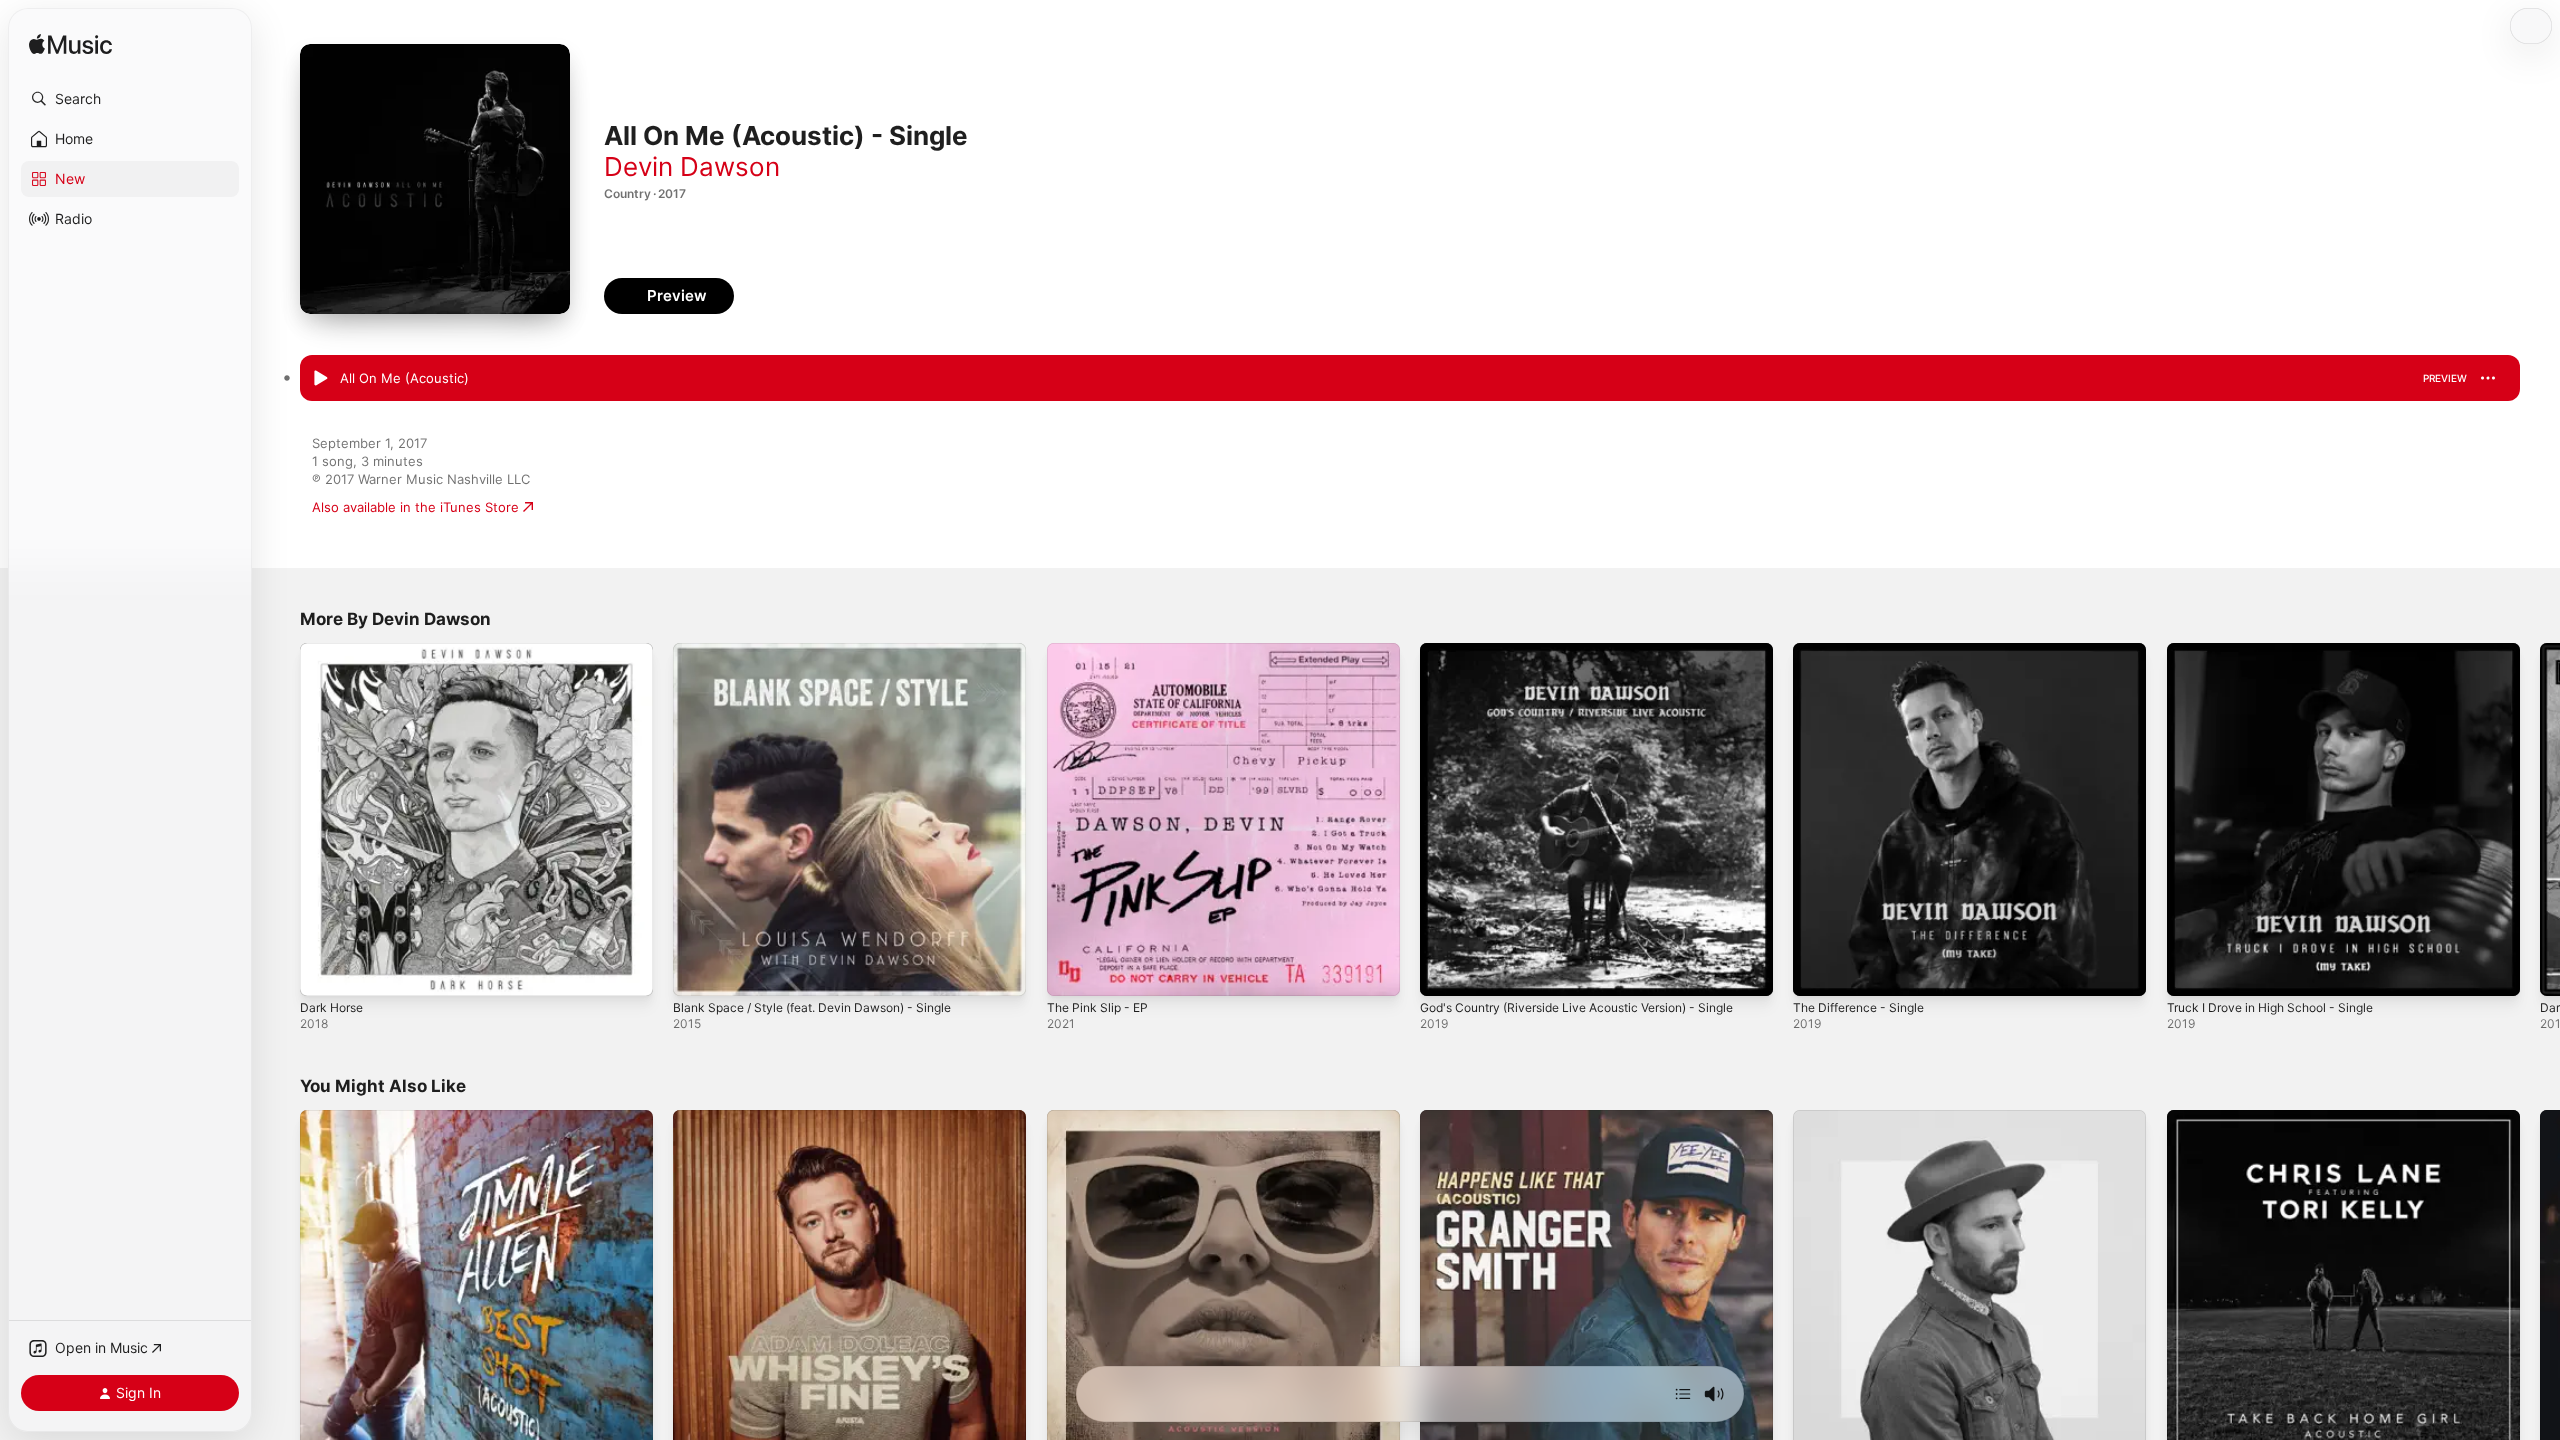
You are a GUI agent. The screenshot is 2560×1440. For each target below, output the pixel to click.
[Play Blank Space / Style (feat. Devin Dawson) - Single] (698, 971)
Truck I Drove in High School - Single (2281, 651)
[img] (70, 45)
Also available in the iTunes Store (415, 507)
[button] (130, 99)
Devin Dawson (692, 166)
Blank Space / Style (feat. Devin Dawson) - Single (826, 651)
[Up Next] (1683, 1394)
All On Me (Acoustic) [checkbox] (404, 378)
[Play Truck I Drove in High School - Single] (2192, 971)
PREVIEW (2445, 378)
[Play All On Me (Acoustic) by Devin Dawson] (320, 379)
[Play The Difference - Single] (1818, 971)
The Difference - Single (1866, 651)
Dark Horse (335, 651)
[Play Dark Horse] (325, 971)
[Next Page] (2540, 820)
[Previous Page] (280, 820)
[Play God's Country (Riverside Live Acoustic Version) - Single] (1445, 971)
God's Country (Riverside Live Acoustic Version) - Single (1595, 651)
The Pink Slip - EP (1102, 651)
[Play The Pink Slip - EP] (1072, 971)
